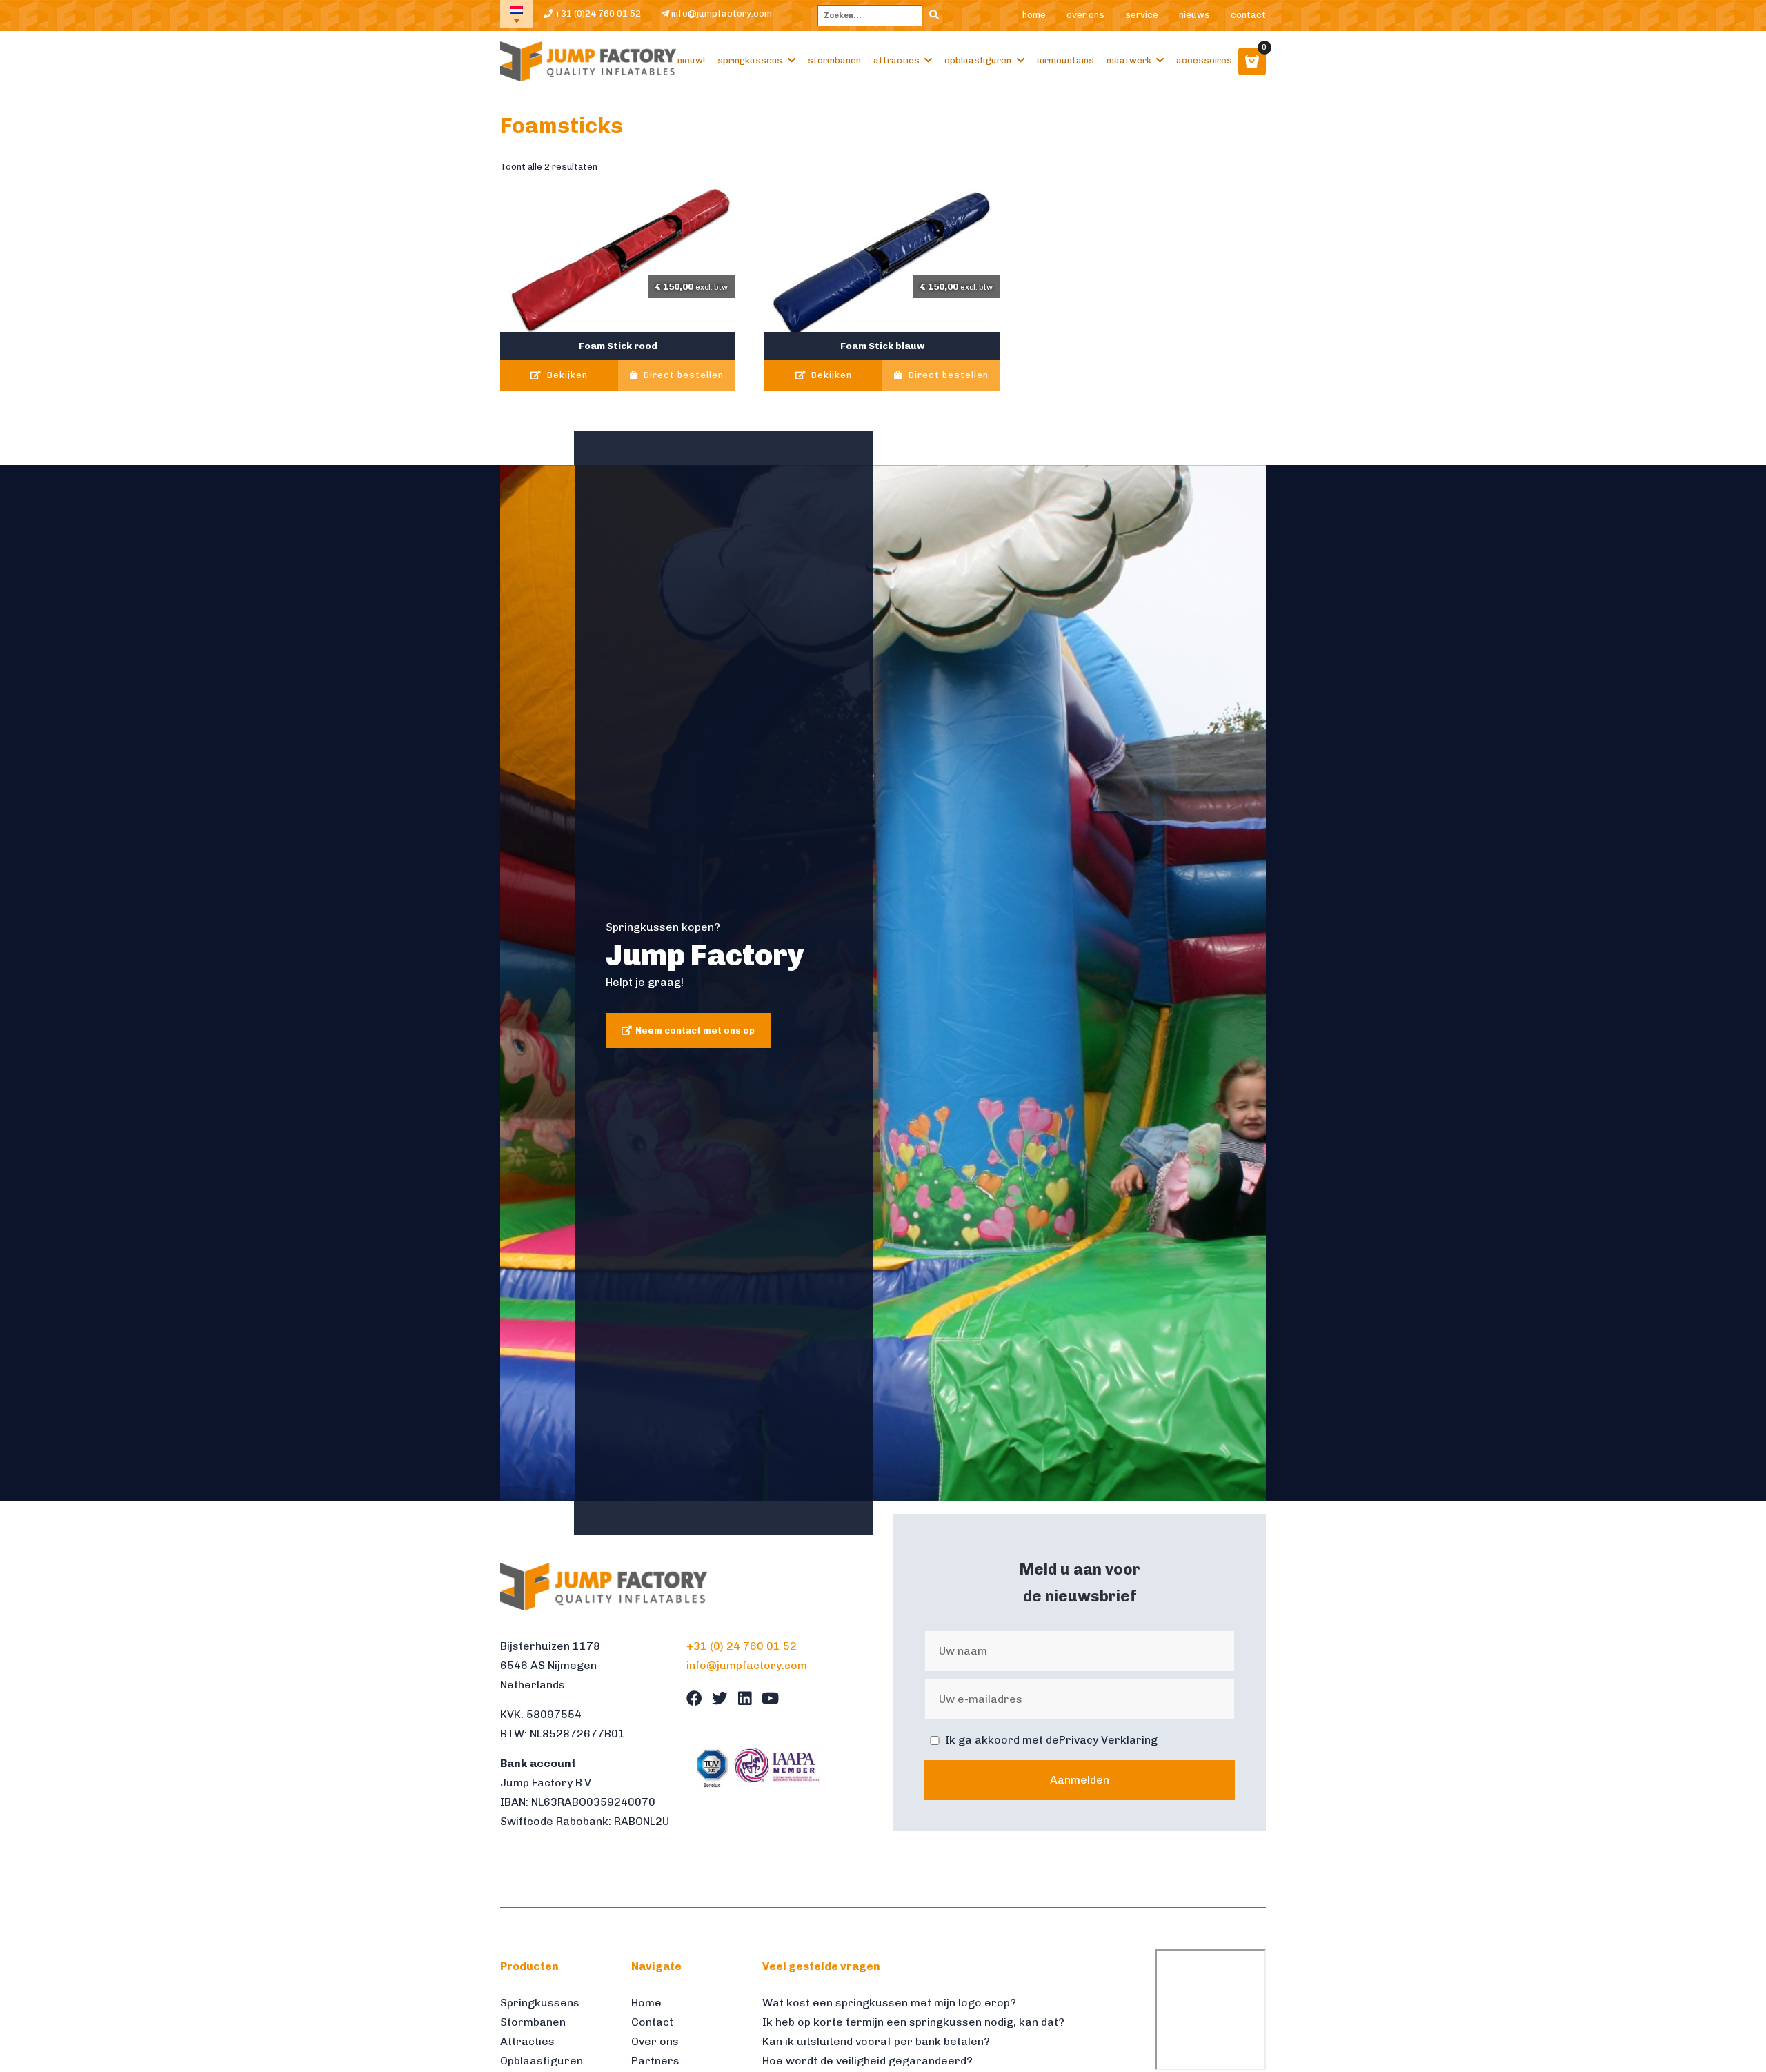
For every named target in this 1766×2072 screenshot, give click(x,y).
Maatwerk (1129, 60)
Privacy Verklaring (1108, 1740)
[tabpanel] (883, 983)
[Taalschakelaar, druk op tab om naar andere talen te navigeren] (517, 14)
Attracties (896, 60)
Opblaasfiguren (978, 60)
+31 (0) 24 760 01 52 (742, 1646)
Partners (655, 2061)
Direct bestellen (682, 375)
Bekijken (566, 375)
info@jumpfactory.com (721, 13)
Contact (1248, 15)
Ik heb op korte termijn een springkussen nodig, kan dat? (913, 2022)
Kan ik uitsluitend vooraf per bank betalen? (876, 2041)
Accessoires (1204, 60)
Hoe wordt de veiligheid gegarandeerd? (867, 2061)
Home (1034, 15)
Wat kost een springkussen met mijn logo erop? (889, 2003)
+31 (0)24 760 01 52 (597, 13)
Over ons (1085, 15)
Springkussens (750, 60)
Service (1142, 15)
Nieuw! (691, 60)
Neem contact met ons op (695, 1030)
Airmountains (1065, 60)
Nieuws (1194, 15)
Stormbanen (834, 60)
